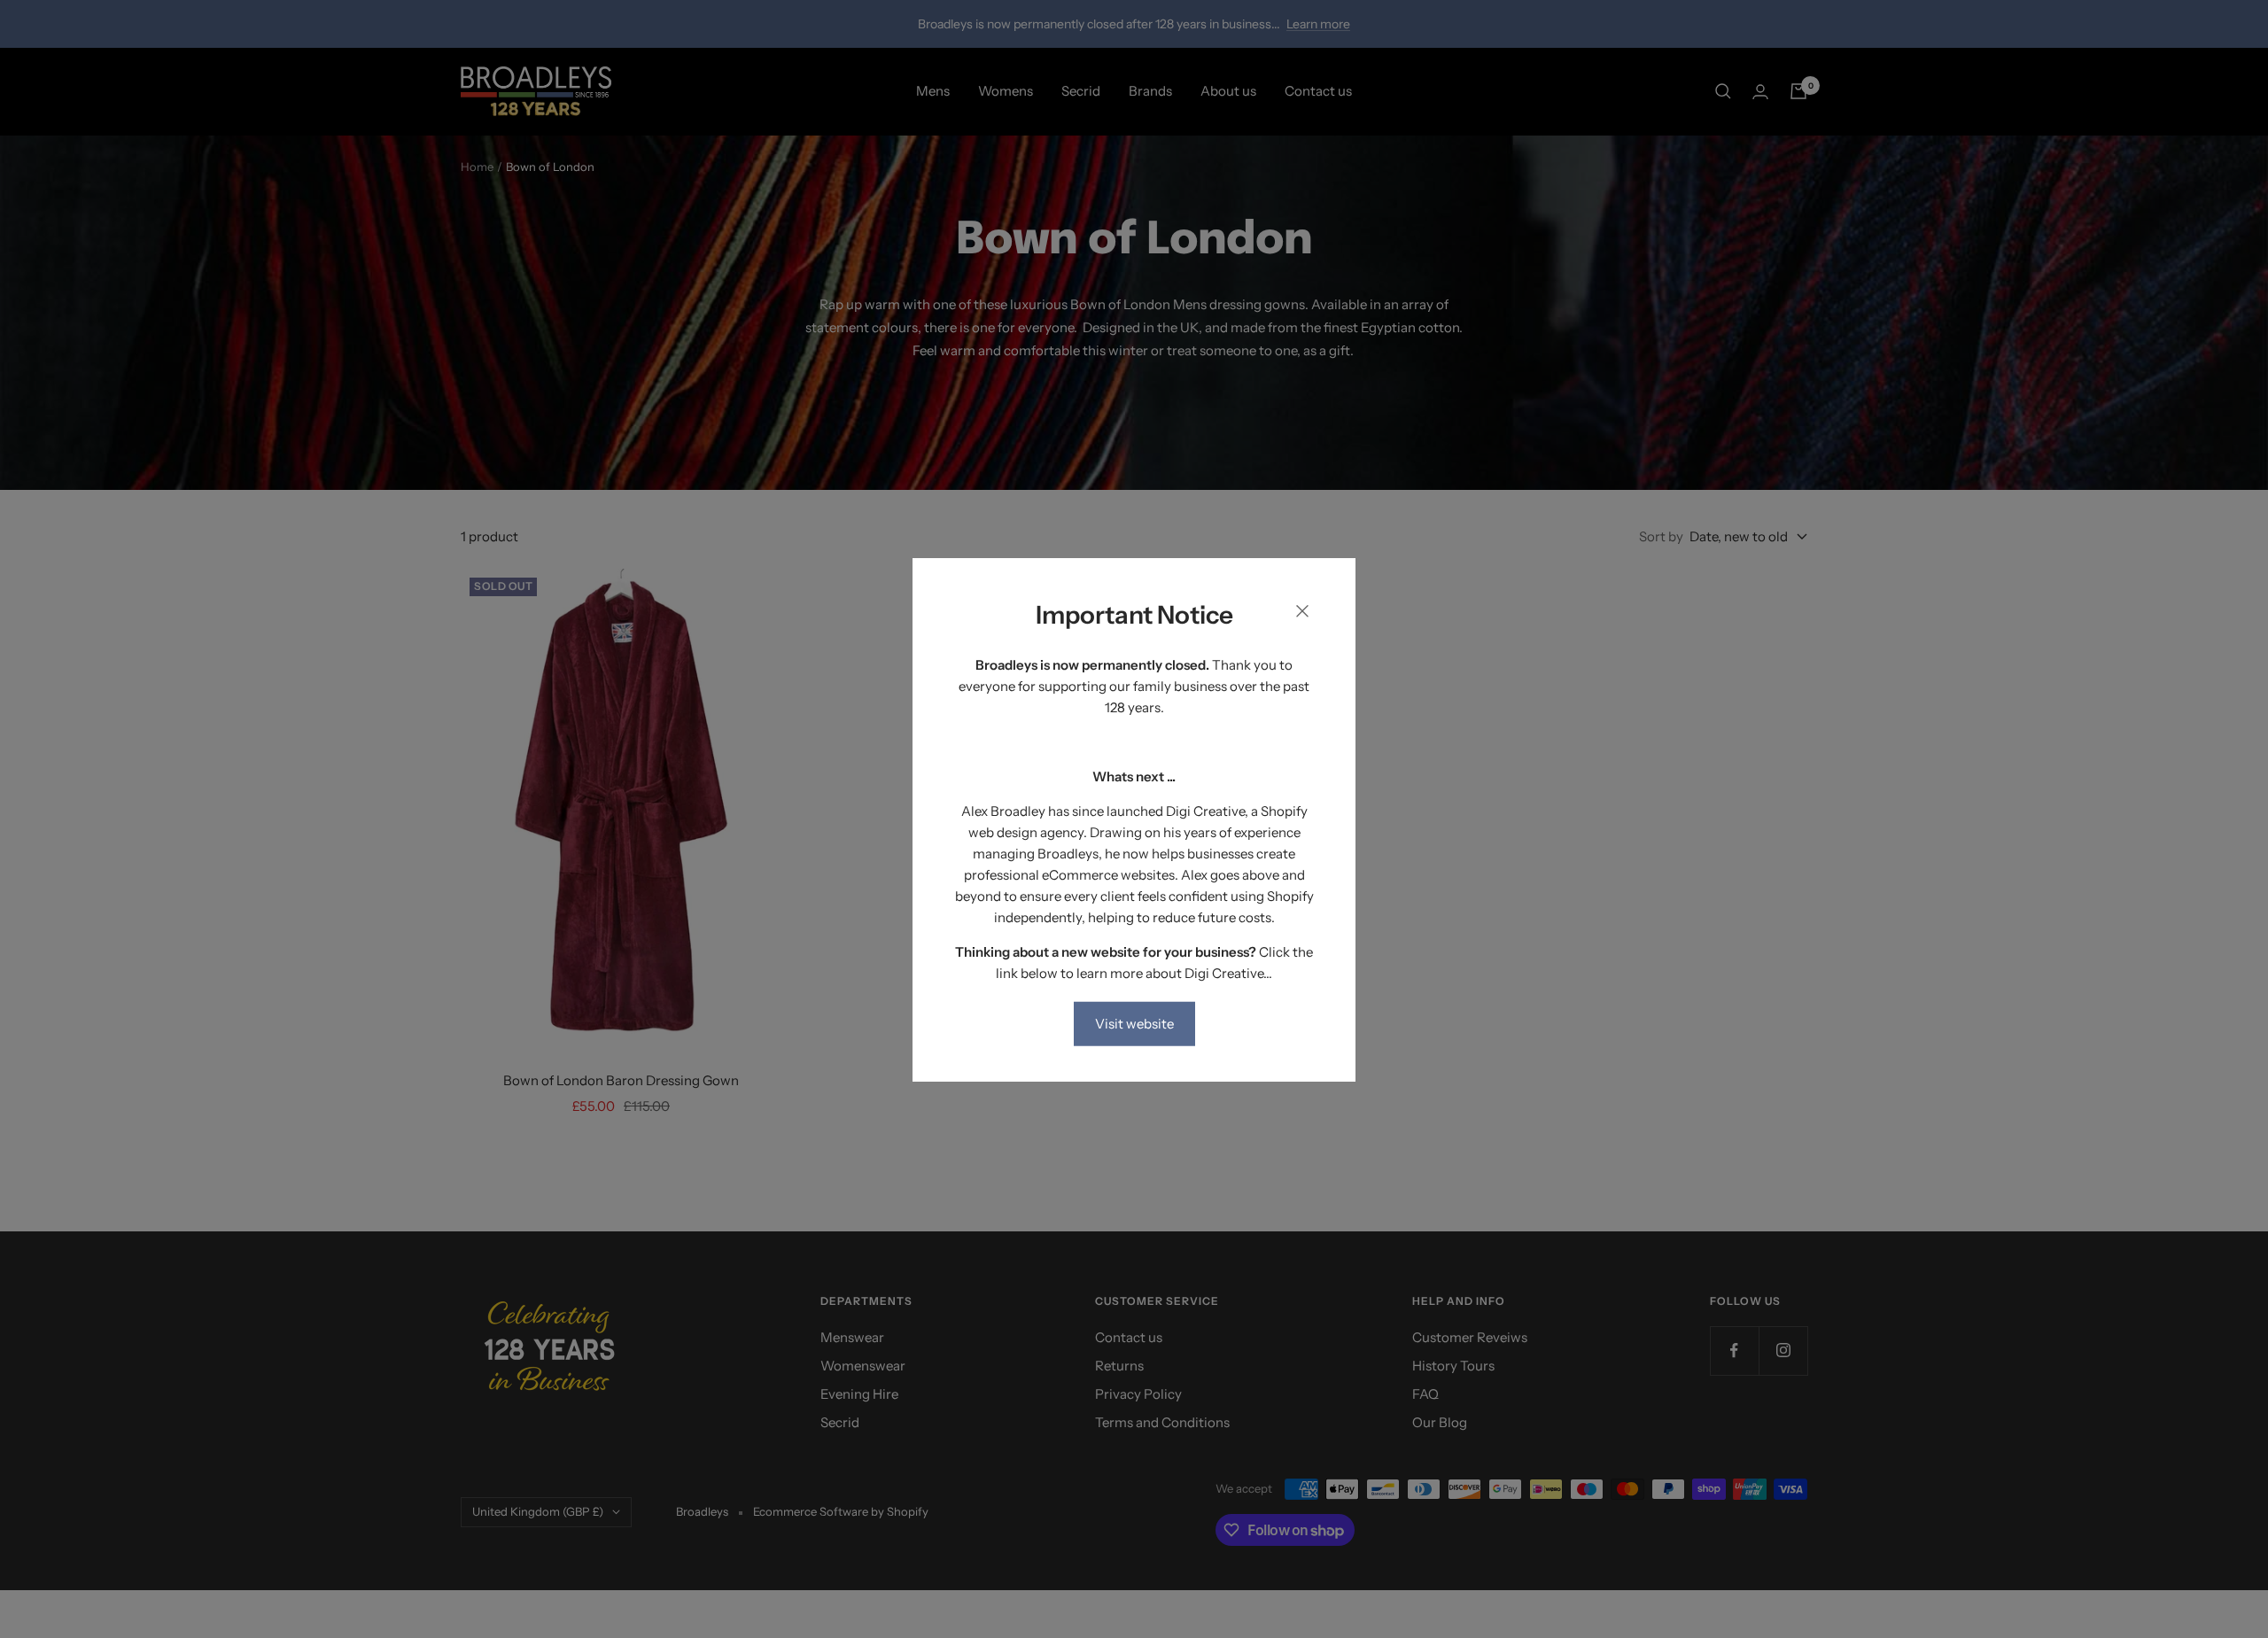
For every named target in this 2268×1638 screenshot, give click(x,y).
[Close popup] (1302, 614)
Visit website (1134, 1023)
